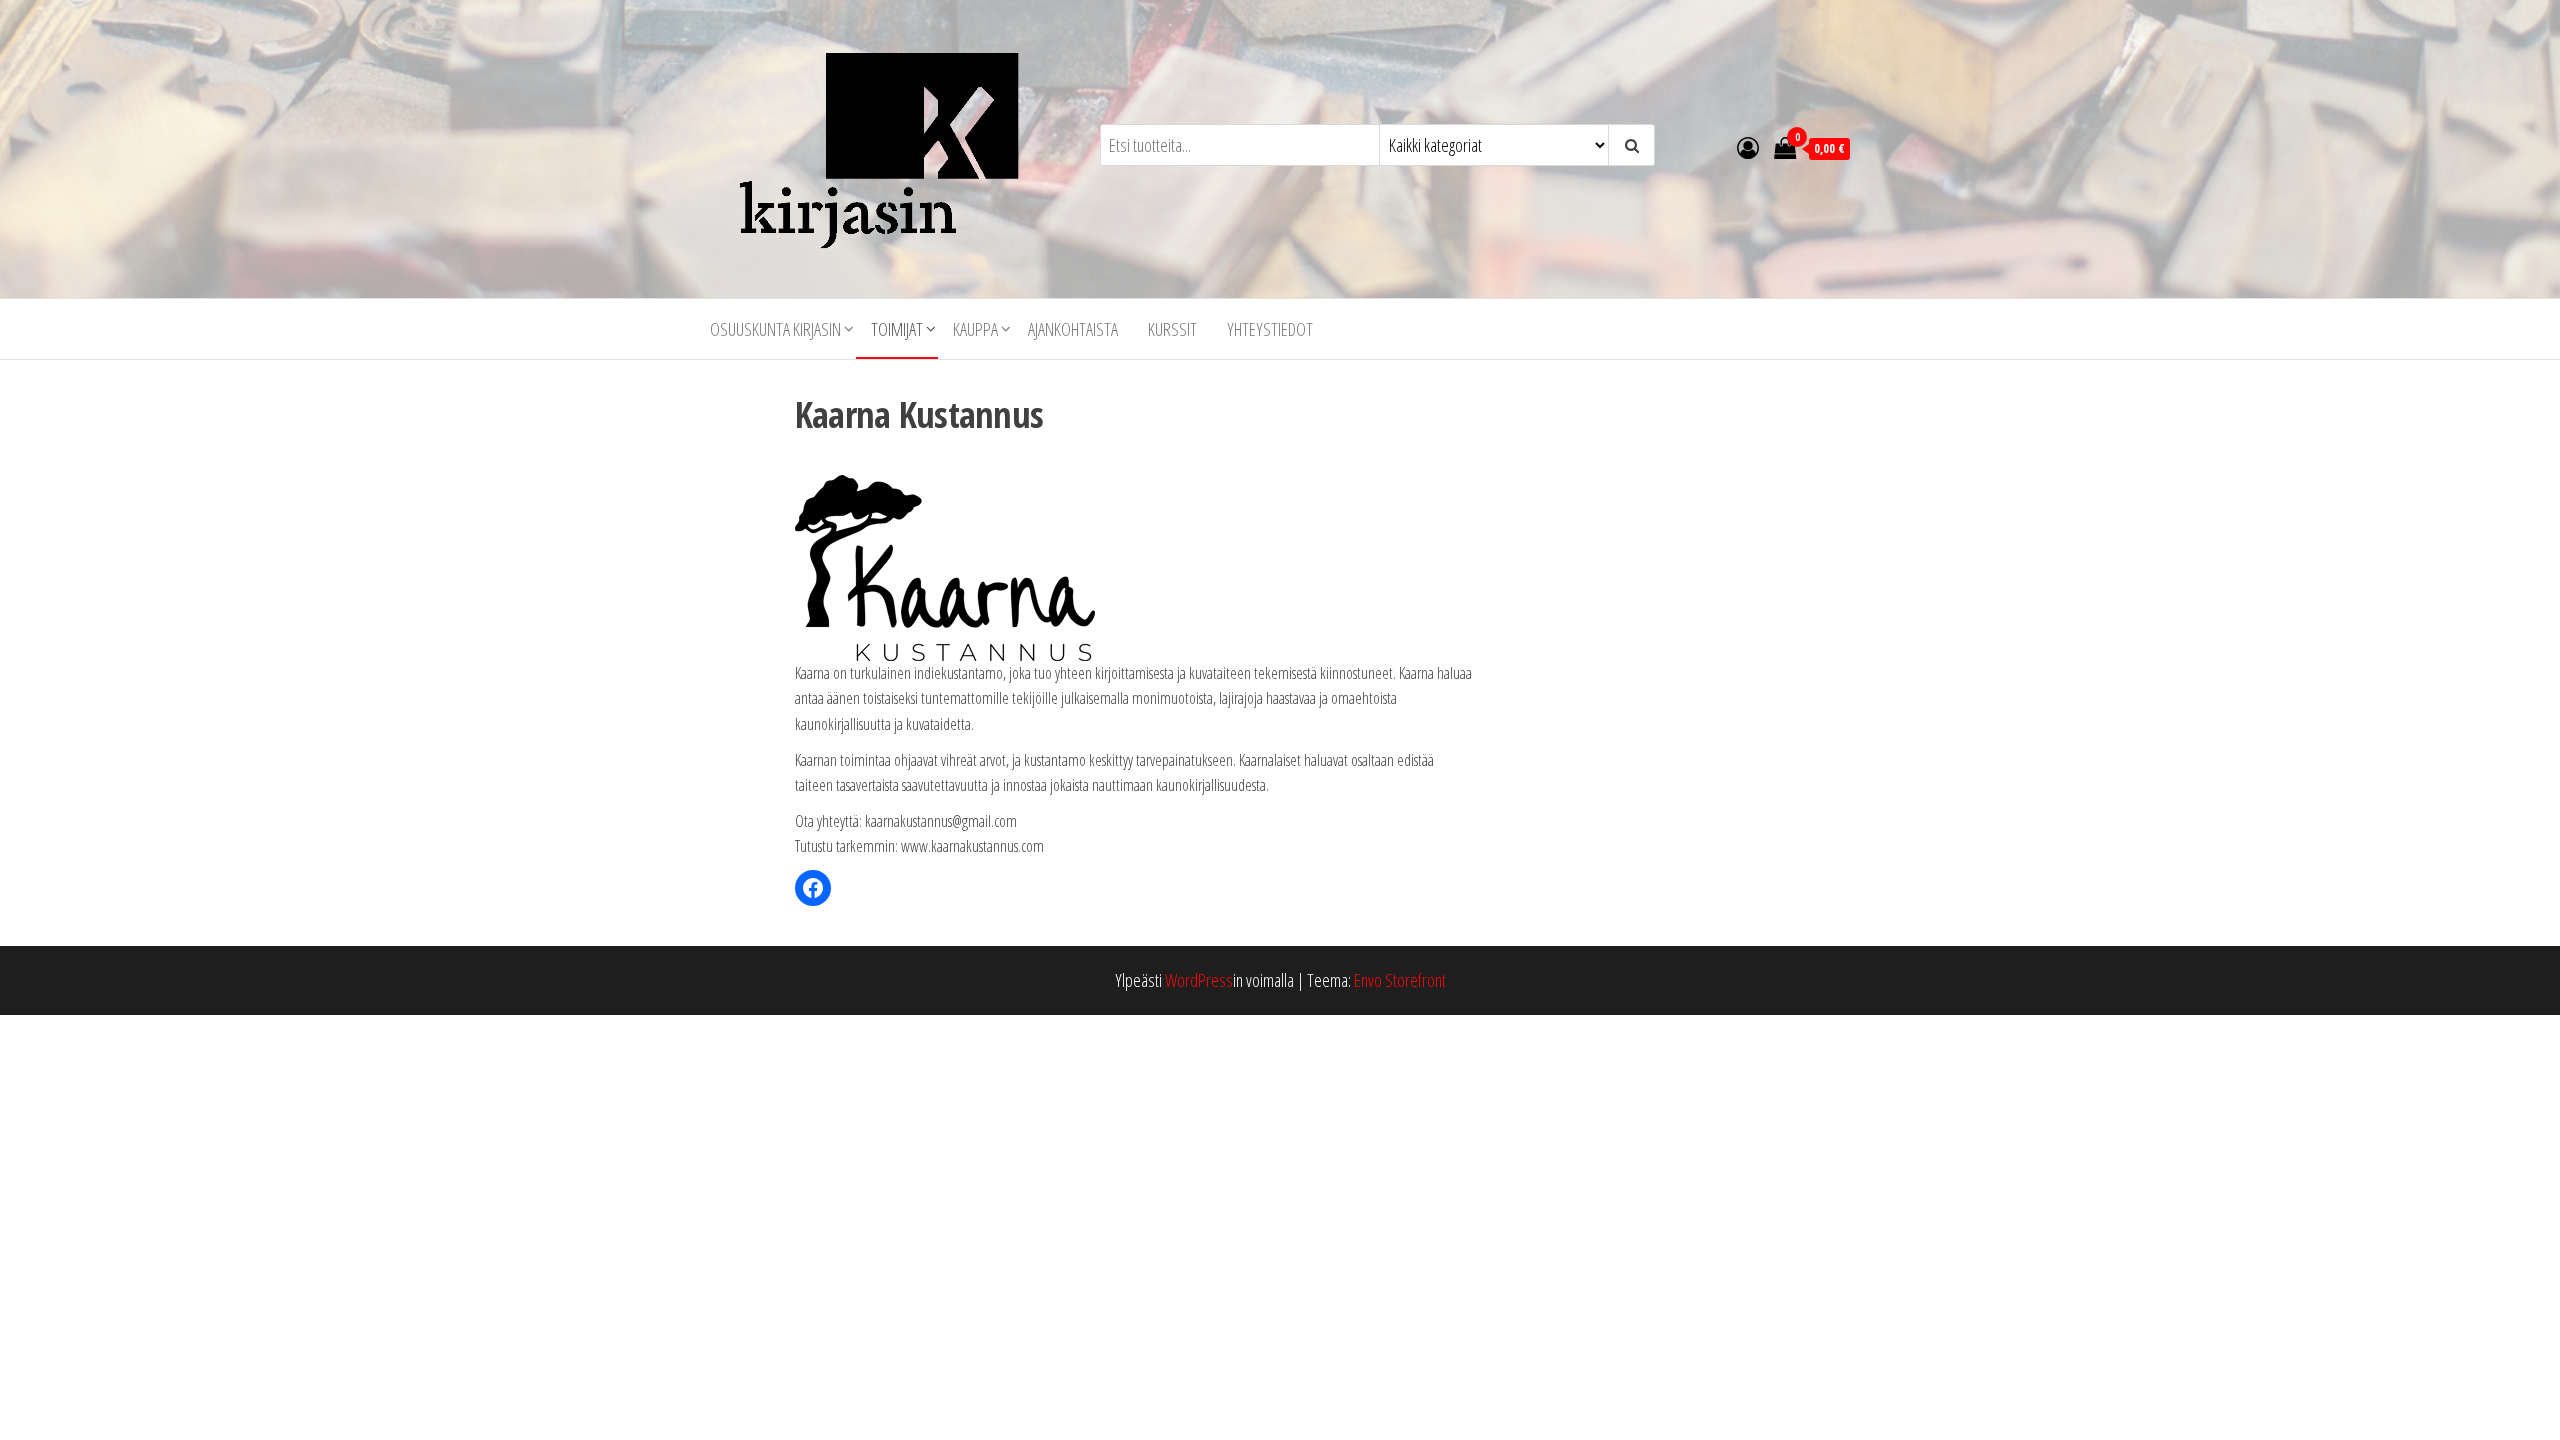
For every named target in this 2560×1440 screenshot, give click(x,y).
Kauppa (975, 329)
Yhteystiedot (1270, 329)
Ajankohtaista (1073, 329)
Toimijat (897, 329)
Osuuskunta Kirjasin (775, 329)
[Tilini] (1748, 147)
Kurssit (1172, 329)
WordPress (1199, 980)
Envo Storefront (1400, 980)
